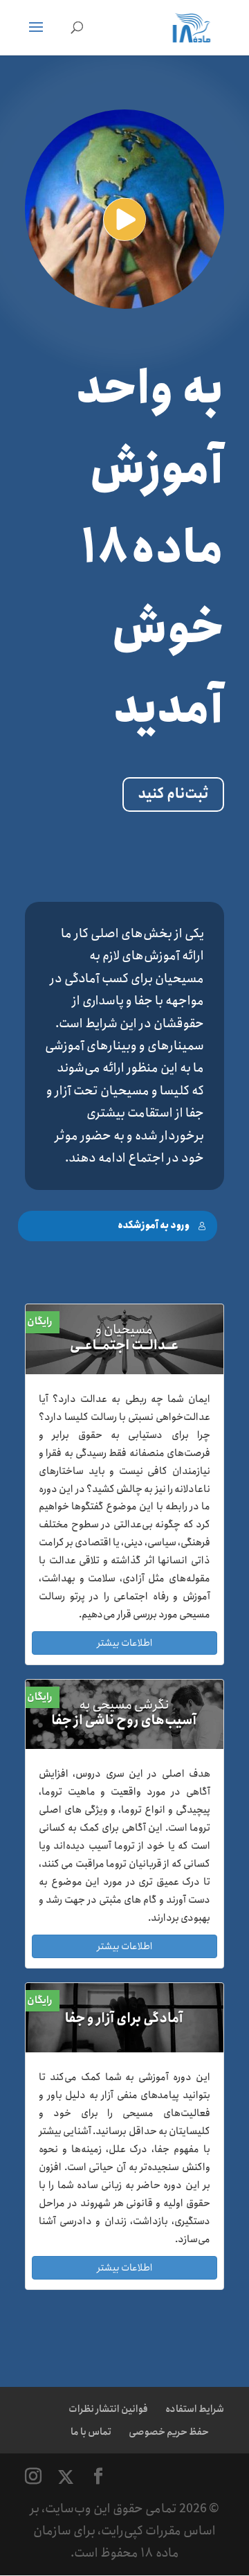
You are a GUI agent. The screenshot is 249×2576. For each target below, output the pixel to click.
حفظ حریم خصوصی (169, 2432)
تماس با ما (91, 2432)
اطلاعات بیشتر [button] (124, 1643)
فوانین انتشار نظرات (108, 2409)
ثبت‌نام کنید (173, 794)
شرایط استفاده (195, 2409)
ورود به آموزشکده (154, 1226)
